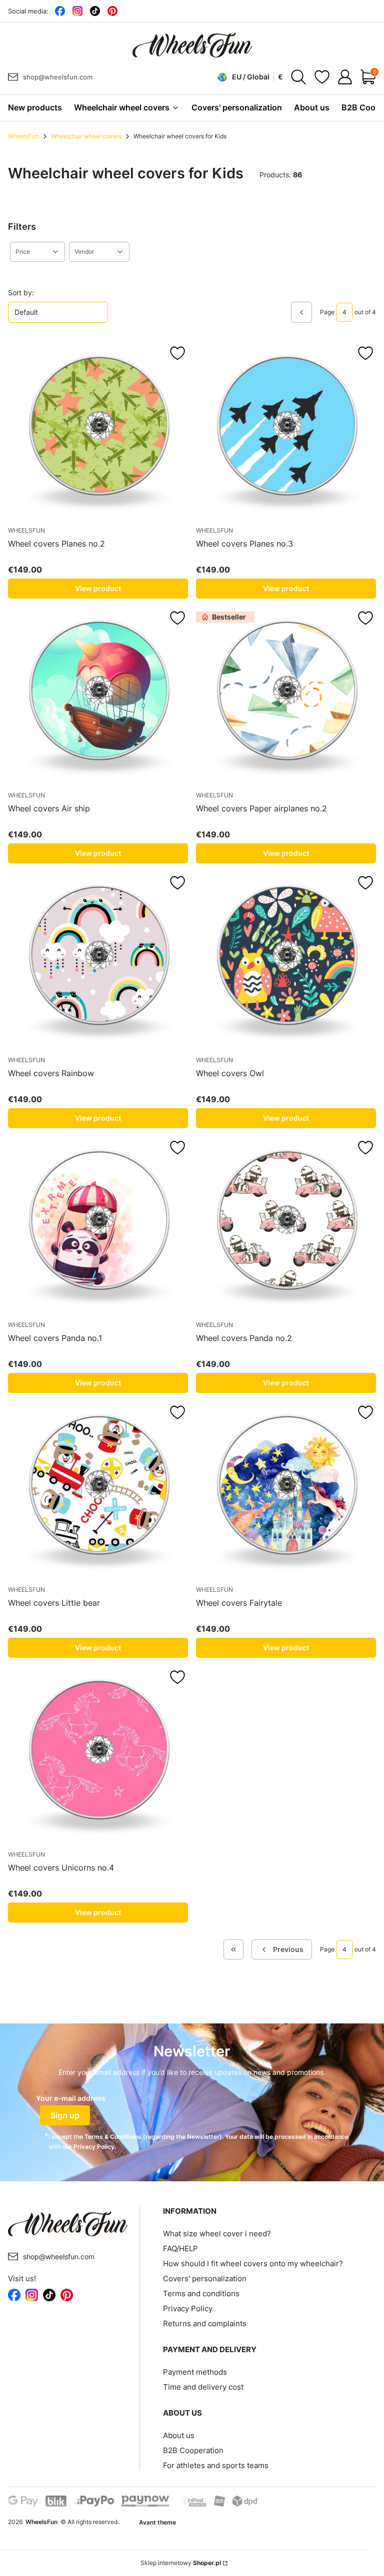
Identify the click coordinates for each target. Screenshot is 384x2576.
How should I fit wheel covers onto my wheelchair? (253, 2263)
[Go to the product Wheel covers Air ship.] (98, 697)
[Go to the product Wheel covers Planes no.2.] (98, 433)
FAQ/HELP (180, 2249)
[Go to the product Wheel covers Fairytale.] (286, 1492)
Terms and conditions (201, 2293)
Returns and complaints (205, 2323)
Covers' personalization (205, 2278)
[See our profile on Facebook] (60, 11)
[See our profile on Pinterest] (112, 11)
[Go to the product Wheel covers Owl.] (286, 962)
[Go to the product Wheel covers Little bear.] (98, 1492)
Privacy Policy (188, 2308)
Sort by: (21, 293)
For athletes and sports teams (216, 2465)
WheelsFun (23, 136)
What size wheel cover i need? (217, 2234)
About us (179, 2435)
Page (327, 312)
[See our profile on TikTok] (95, 11)
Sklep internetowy (181, 2563)
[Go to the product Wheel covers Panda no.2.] (286, 1227)
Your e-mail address (71, 2098)
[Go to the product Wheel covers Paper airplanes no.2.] (286, 697)
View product (98, 588)
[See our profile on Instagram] (77, 11)
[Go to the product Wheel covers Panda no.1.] (98, 1227)
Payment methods (195, 2372)
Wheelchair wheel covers (86, 136)
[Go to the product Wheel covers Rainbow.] (98, 962)
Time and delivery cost (203, 2387)
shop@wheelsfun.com (58, 77)
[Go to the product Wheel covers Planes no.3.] (286, 433)
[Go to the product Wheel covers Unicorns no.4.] (98, 1757)
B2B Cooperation (193, 2450)
